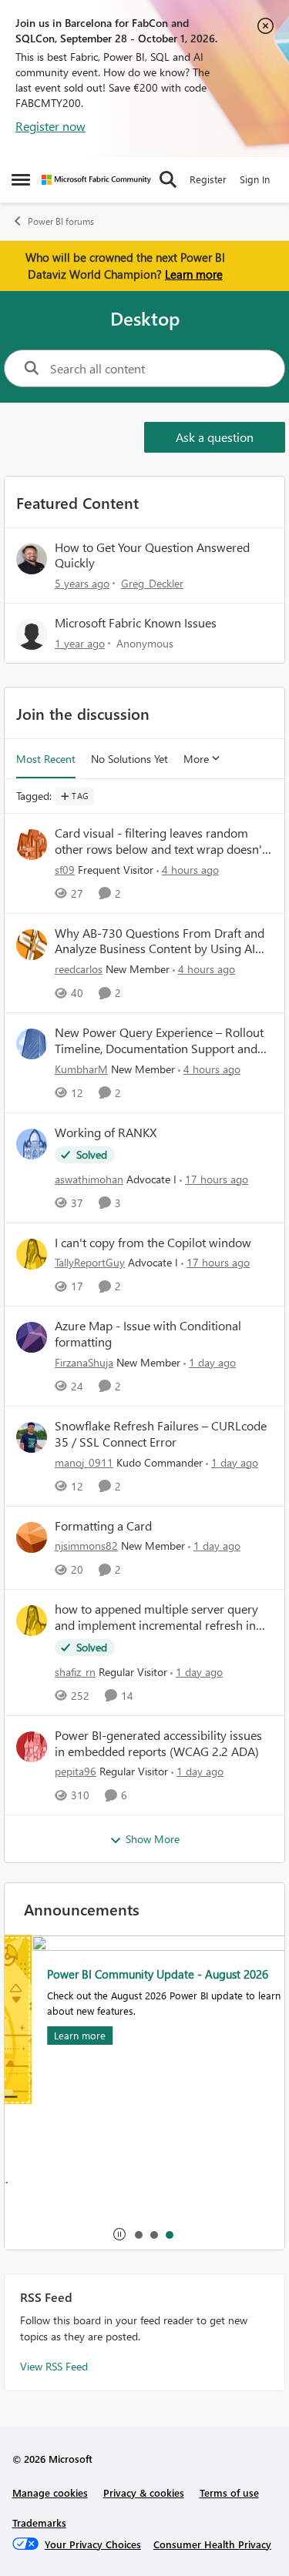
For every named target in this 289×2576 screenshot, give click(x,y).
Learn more (194, 274)
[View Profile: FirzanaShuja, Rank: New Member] (32, 1337)
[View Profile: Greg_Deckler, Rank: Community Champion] (32, 559)
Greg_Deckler (152, 583)
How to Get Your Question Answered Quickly (152, 555)
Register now (50, 126)
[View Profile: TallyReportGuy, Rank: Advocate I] (32, 1254)
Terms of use (229, 2492)
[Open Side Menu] (21, 179)
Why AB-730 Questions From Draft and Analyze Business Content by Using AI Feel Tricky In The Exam (160, 942)
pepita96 (76, 1771)
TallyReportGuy (90, 1262)
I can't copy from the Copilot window (153, 1243)
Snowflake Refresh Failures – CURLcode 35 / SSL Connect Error (161, 1434)
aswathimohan (89, 1179)
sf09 (65, 870)
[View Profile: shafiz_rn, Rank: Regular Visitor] (32, 1621)
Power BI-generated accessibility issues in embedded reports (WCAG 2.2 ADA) (158, 1743)
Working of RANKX (106, 1132)
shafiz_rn (75, 1672)
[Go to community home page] (96, 180)
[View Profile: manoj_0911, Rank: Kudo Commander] (32, 1437)
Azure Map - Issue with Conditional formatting (148, 1334)
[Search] (168, 179)
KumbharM (81, 1069)
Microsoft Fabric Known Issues (136, 622)
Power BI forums (61, 221)
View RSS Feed (54, 2366)
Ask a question (215, 437)
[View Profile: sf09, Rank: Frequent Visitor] (32, 845)
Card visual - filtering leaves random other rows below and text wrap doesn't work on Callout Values (160, 841)
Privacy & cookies (144, 2492)
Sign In (255, 179)
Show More (153, 1839)
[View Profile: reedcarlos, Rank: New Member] (32, 945)
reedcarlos (79, 969)
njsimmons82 (86, 1546)
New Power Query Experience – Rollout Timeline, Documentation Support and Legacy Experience (159, 1041)
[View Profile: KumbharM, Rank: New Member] (32, 1044)
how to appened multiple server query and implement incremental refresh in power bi (156, 1618)
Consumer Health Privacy (212, 2544)
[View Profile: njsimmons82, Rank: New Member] (32, 1537)
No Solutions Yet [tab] (129, 759)
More (196, 759)
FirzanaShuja (84, 1362)
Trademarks (39, 2522)
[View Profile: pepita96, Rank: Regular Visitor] (32, 1747)
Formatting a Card (103, 1526)
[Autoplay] (119, 2234)
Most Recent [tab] (46, 759)
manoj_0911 (84, 1462)
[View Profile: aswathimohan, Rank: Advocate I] (32, 1144)
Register (208, 179)
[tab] (138, 2234)
